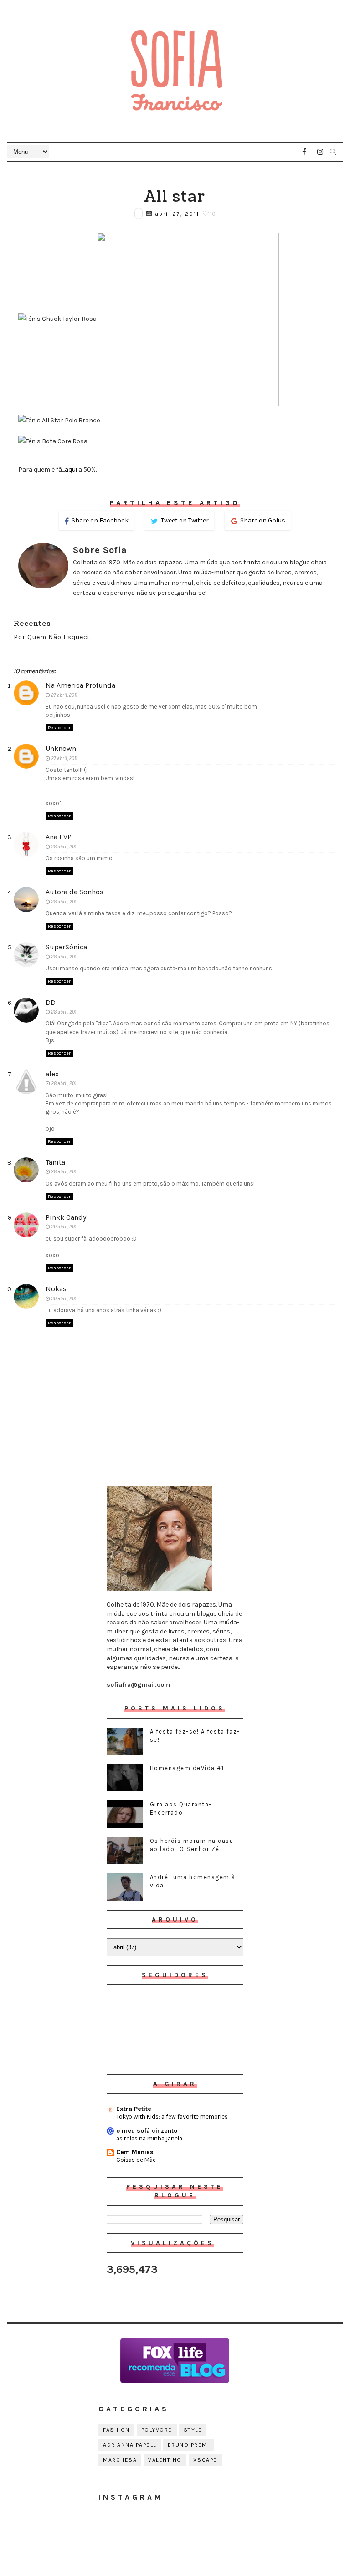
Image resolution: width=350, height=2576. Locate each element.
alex (52, 1074)
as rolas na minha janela (149, 2138)
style (193, 2430)
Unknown (61, 748)
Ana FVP (59, 837)
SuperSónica (66, 947)
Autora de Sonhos (75, 892)
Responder (59, 728)
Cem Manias (135, 2152)
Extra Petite (134, 2109)
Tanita (55, 1162)
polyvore (157, 2430)
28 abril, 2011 (64, 847)
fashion (116, 2430)
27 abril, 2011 (64, 695)
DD (51, 1002)
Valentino (165, 2460)
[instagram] (320, 152)
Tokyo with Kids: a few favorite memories (172, 2117)
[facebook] (304, 152)
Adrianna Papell (130, 2445)
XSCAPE (205, 2460)
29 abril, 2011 (64, 1227)
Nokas (56, 1289)
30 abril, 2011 (64, 1299)
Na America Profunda (80, 685)
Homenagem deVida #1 (187, 1768)
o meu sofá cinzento (147, 2131)
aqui (71, 469)
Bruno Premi (189, 2445)
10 (212, 214)
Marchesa (120, 2460)
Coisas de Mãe (136, 2160)
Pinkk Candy (66, 1217)
